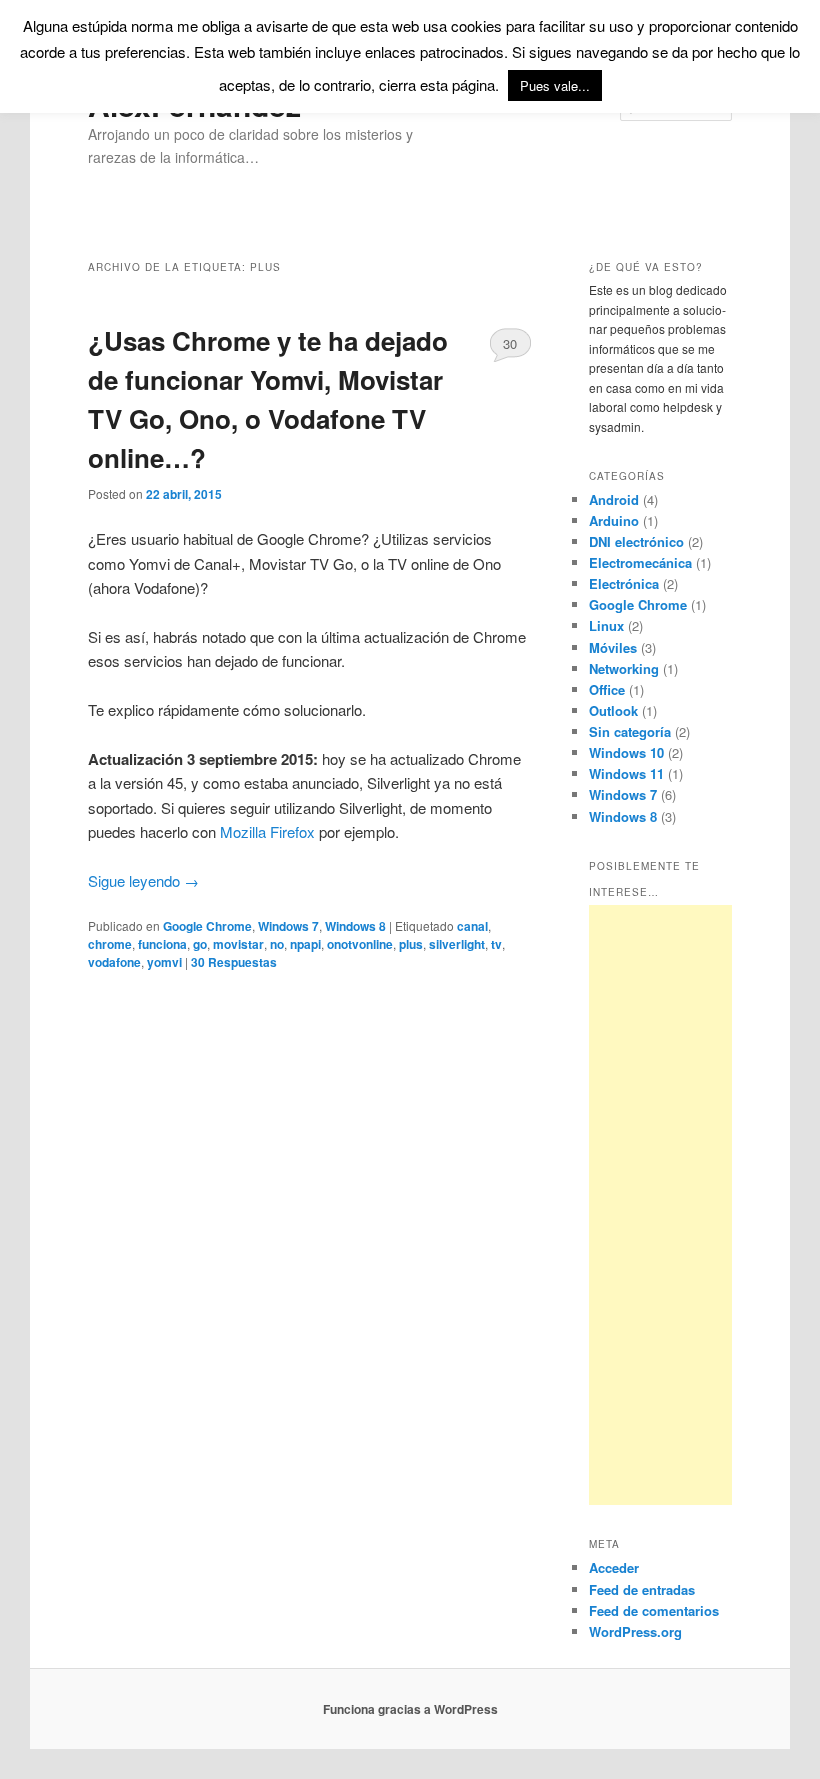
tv (496, 944)
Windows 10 (626, 752)
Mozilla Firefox (267, 831)
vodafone (114, 962)
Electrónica (624, 583)
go (200, 944)
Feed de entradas (642, 1589)
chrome (110, 944)
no (277, 944)
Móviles (613, 647)
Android (614, 499)
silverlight (457, 944)
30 (510, 343)
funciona (162, 944)
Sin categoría (630, 731)
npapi (305, 944)
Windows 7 (288, 926)
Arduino (614, 520)
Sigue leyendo (143, 880)
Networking (624, 668)
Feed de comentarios (654, 1610)
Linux (606, 625)
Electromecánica (640, 562)
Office (607, 689)
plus (411, 944)
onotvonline (360, 944)
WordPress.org (635, 1631)
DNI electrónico (636, 541)
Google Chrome (207, 926)
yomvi (164, 962)
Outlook (613, 710)
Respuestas (234, 962)
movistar (238, 944)
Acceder (614, 1567)
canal (472, 926)
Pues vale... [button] (555, 85)
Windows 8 (355, 926)
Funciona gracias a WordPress (410, 1709)
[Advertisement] (660, 1205)
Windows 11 (626, 773)
